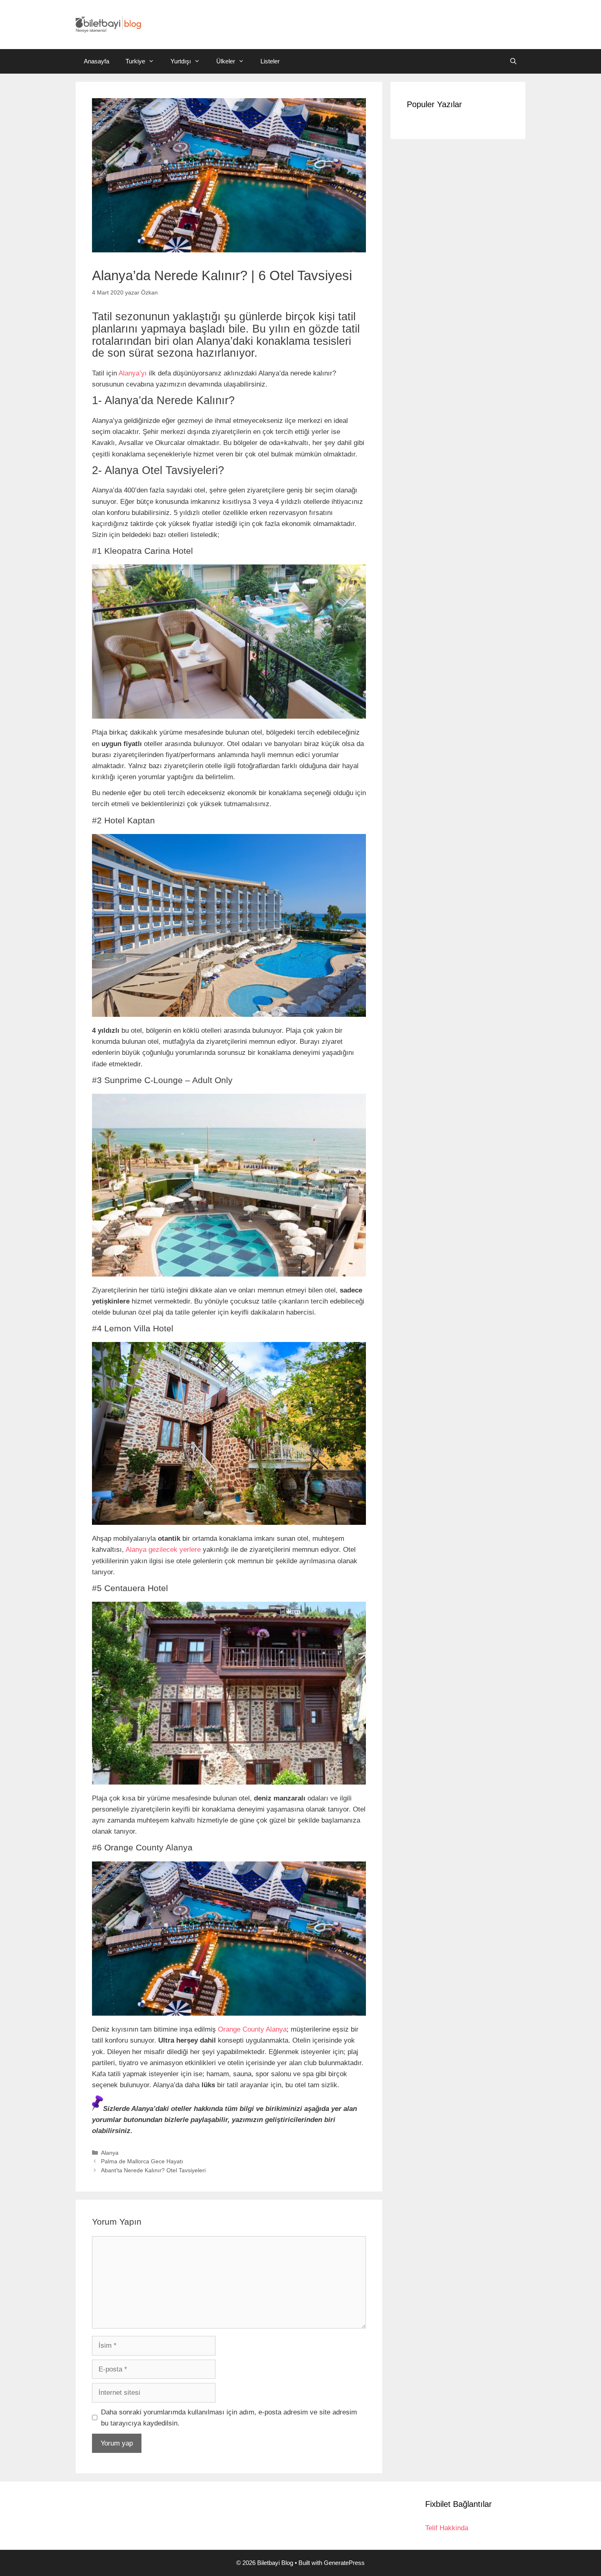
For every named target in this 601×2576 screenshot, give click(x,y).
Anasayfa (96, 61)
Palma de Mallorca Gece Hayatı (142, 2161)
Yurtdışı (181, 61)
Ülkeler (226, 61)
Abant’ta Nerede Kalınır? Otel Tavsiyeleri (153, 2170)
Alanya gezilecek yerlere (163, 1550)
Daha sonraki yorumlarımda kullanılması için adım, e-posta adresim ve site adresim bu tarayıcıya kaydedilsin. (229, 2418)
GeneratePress (344, 2563)
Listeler (270, 61)
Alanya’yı (133, 373)
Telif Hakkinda (447, 2528)
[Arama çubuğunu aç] (513, 61)
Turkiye (135, 61)
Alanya (110, 2153)
